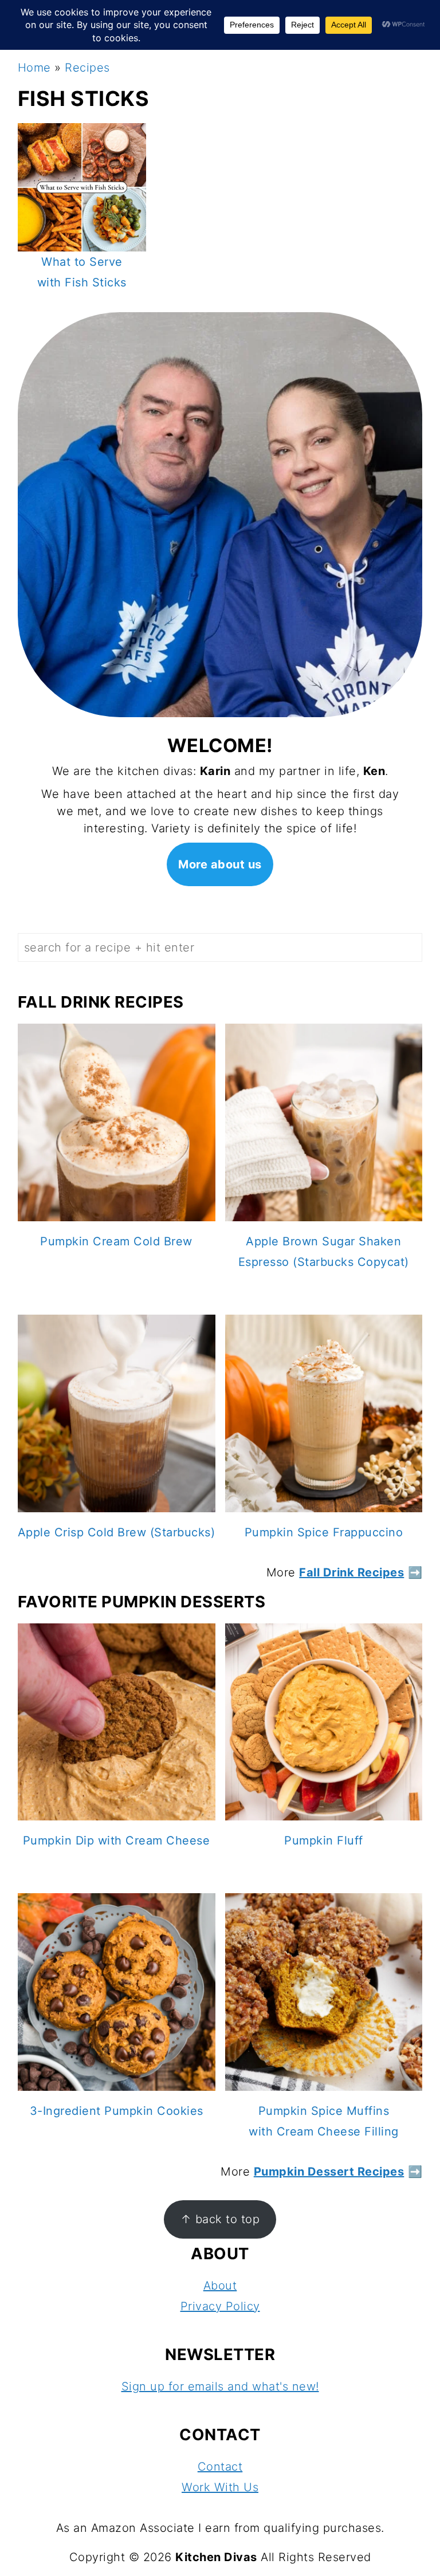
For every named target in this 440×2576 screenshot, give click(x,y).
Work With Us (220, 2487)
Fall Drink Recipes (351, 1572)
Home (34, 68)
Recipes (87, 68)
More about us (220, 864)
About (220, 2286)
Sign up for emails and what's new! (220, 2386)
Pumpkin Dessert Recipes (329, 2172)
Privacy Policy (220, 2306)
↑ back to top (220, 2219)
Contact (220, 2467)
